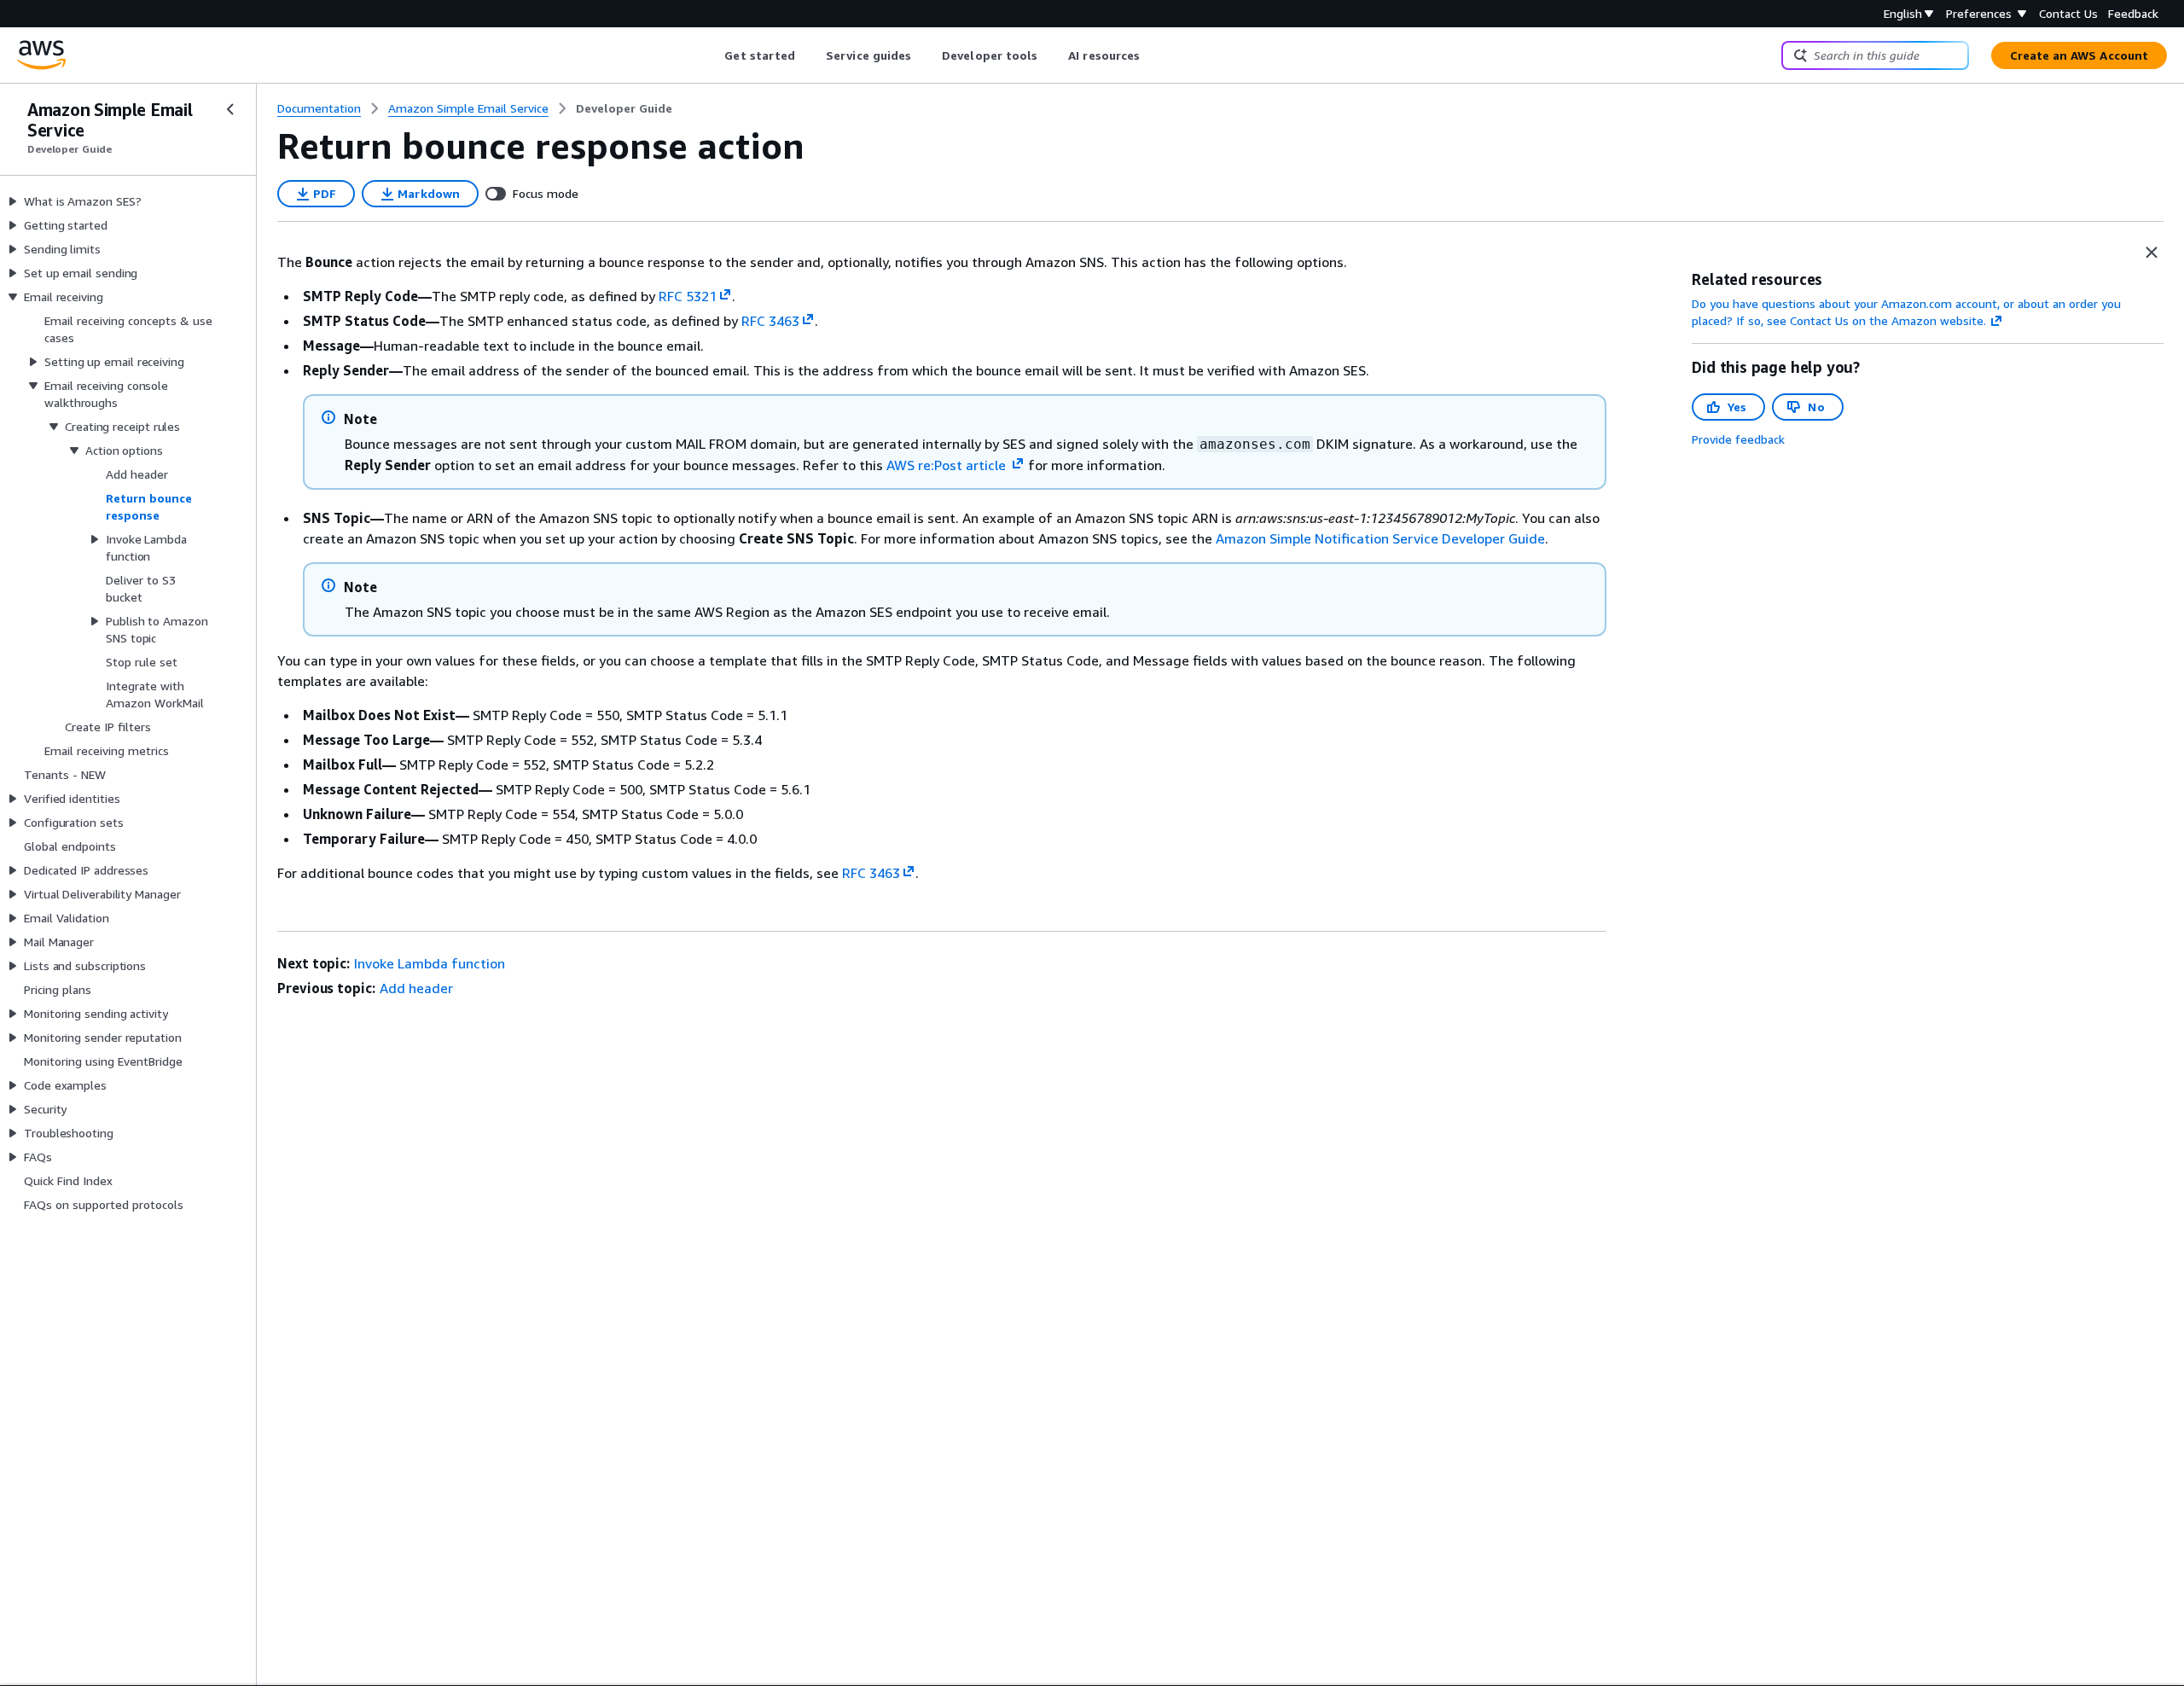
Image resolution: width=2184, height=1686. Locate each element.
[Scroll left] (712, 55)
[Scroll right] (1153, 55)
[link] (624, 108)
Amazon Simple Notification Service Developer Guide (1380, 538)
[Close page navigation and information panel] (2152, 253)
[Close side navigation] (230, 109)
